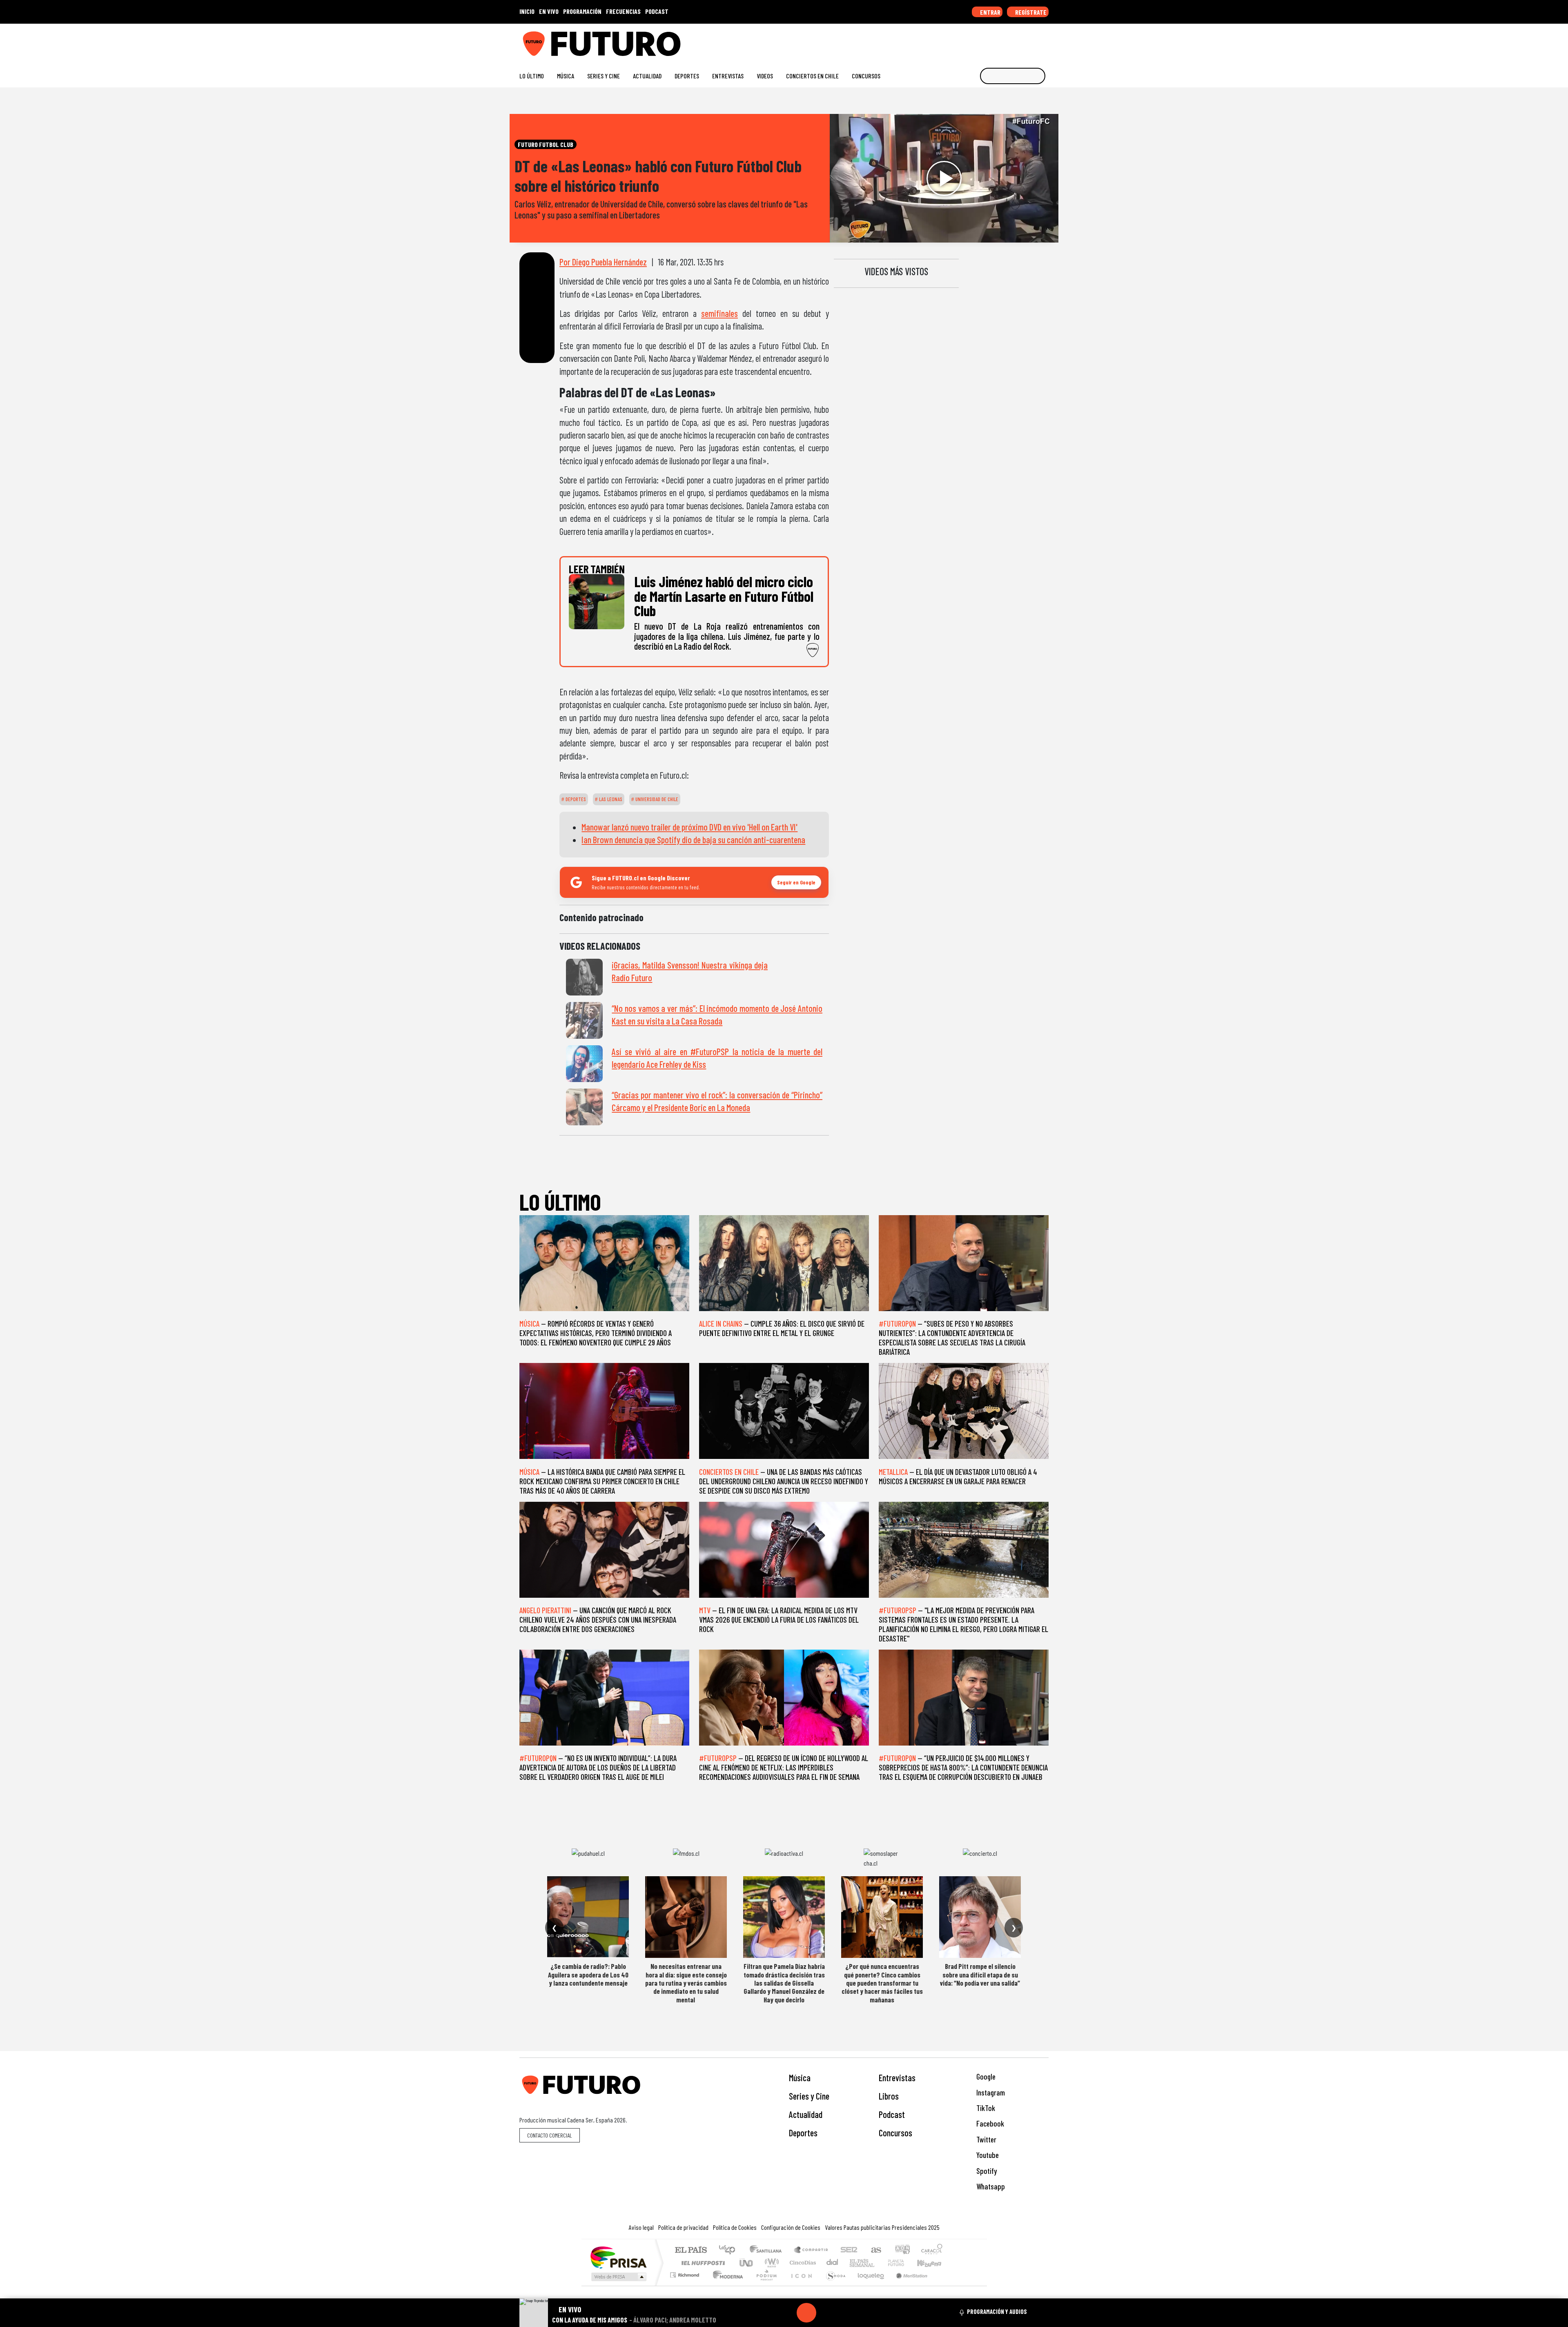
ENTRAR (990, 12)
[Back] (767, 2313)
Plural (764, 2285)
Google (985, 2076)
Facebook (989, 2123)
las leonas (610, 799)
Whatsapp (990, 2186)
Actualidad (647, 76)
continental (833, 2263)
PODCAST (657, 11)
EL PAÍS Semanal (855, 2263)
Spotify (986, 2171)
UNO (747, 2263)
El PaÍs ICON (800, 2285)
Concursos (866, 76)
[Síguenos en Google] (953, 41)
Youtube (987, 2155)
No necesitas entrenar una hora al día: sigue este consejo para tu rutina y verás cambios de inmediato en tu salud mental (686, 1983)
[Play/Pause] (806, 2313)
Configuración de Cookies (791, 2227)
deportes (575, 799)
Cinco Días (802, 2263)
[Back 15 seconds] (787, 2313)
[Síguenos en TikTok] (979, 41)
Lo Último (532, 76)
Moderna (726, 2285)
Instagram (990, 2092)
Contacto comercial (550, 2135)
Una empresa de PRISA (618, 2257)
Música (566, 76)
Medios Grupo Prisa (618, 2277)
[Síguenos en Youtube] (1019, 41)
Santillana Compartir (811, 2250)
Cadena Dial (904, 2263)
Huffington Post (702, 2263)
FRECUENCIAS (623, 11)
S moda (833, 2285)
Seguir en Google (796, 882)
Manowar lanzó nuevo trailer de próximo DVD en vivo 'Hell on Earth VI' (689, 827)
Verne (879, 2263)
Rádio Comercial (944, 2285)
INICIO (527, 11)
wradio (770, 2263)
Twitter (986, 2139)
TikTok (985, 2108)
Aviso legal (641, 2227)
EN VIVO (549, 11)
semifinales (719, 313)
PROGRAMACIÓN (582, 11)
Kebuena (933, 2263)
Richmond (686, 2285)
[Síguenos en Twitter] (1006, 41)
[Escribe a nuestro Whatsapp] (1045, 41)
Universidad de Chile (656, 799)
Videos (765, 76)
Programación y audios (997, 2311)
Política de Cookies (735, 2227)
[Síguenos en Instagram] (966, 41)
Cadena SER (849, 2250)
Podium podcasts (686, 2273)
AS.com (875, 2250)
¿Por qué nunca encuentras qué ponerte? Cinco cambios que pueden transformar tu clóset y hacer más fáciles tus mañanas (882, 1983)
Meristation (907, 2285)
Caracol (932, 2250)
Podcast (892, 2114)
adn (902, 2250)
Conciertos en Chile (812, 76)
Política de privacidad (683, 2227)
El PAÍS (691, 2250)
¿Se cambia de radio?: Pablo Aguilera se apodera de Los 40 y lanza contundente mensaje (588, 1974)
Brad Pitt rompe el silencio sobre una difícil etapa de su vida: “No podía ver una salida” (980, 1974)
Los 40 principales (730, 2250)
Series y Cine (604, 76)
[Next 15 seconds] (826, 2313)
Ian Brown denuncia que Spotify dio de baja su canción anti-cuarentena (693, 840)
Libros (889, 2096)
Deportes (687, 76)
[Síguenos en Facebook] (992, 41)
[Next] (846, 2313)
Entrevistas (728, 76)
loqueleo (868, 2285)
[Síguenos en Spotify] (1032, 41)
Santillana (768, 2250)
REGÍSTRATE (1030, 12)
